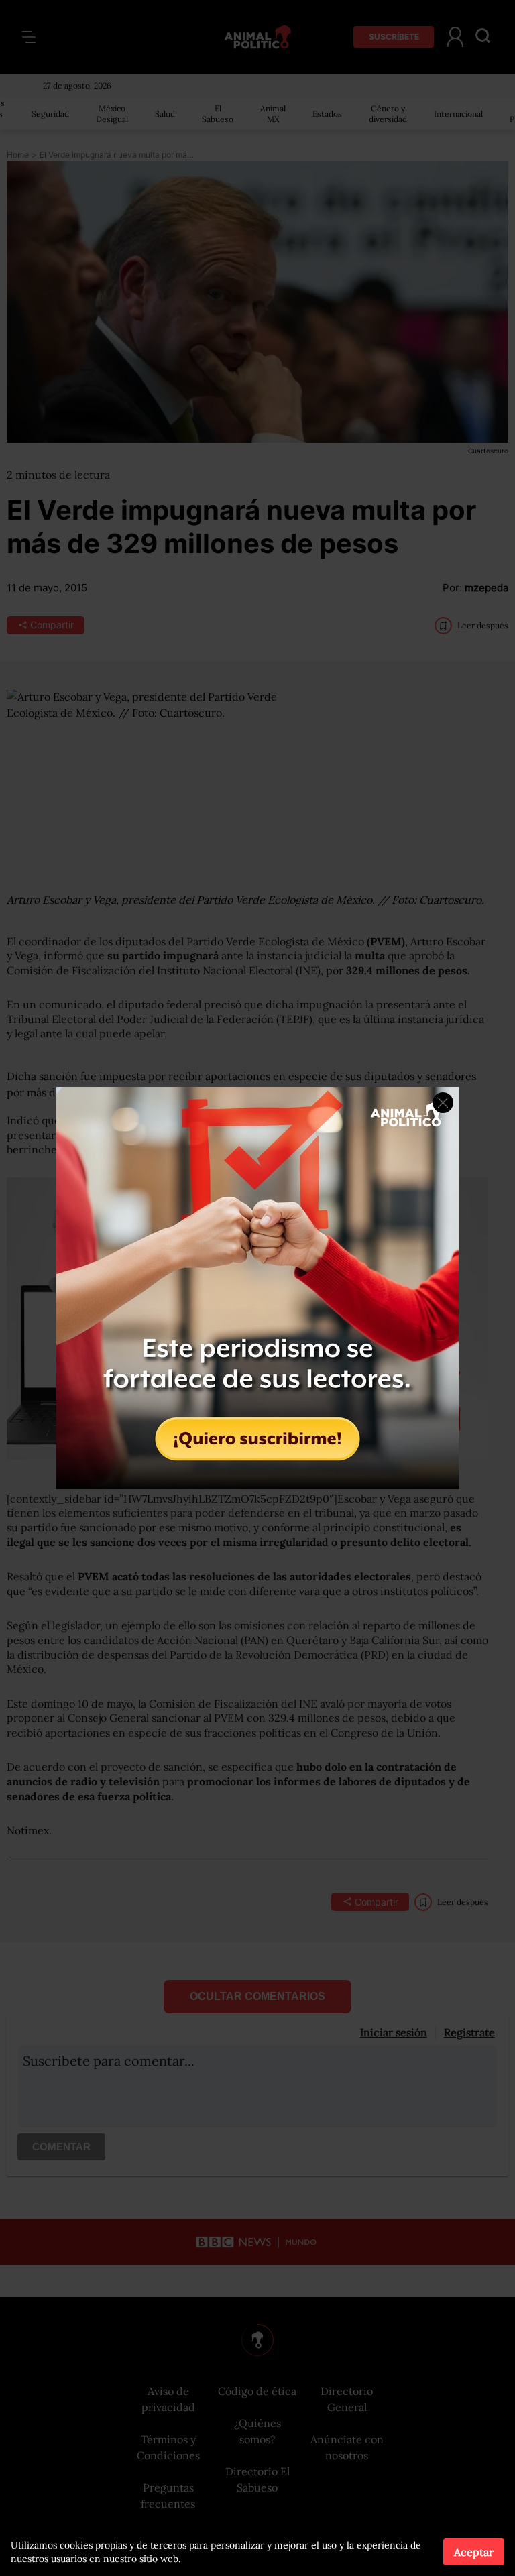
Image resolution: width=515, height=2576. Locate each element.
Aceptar (474, 2552)
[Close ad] (443, 1103)
